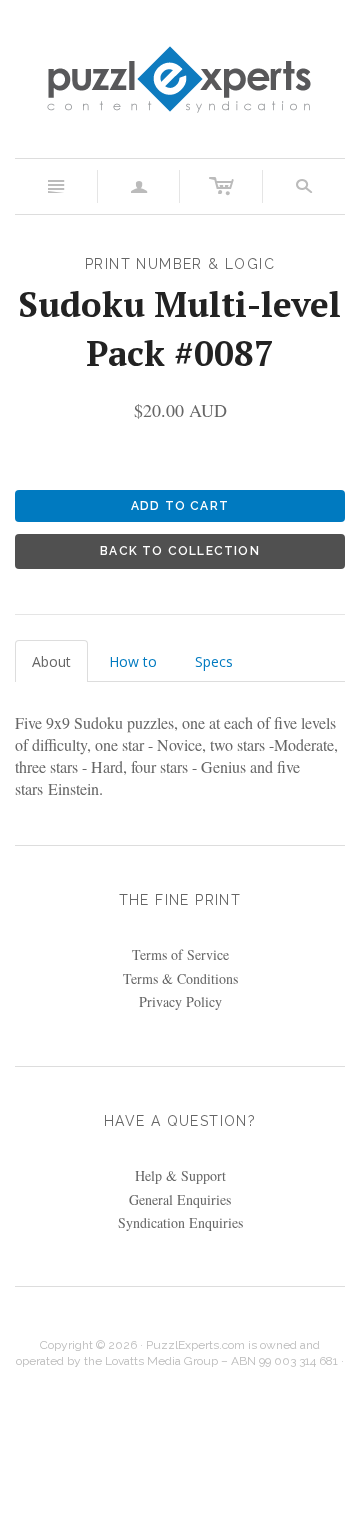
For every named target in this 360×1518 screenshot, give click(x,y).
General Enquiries (180, 1199)
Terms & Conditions (180, 978)
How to (133, 661)
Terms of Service (180, 954)
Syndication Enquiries (180, 1222)
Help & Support (180, 1175)
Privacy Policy (180, 1001)
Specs (214, 661)
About (51, 661)
